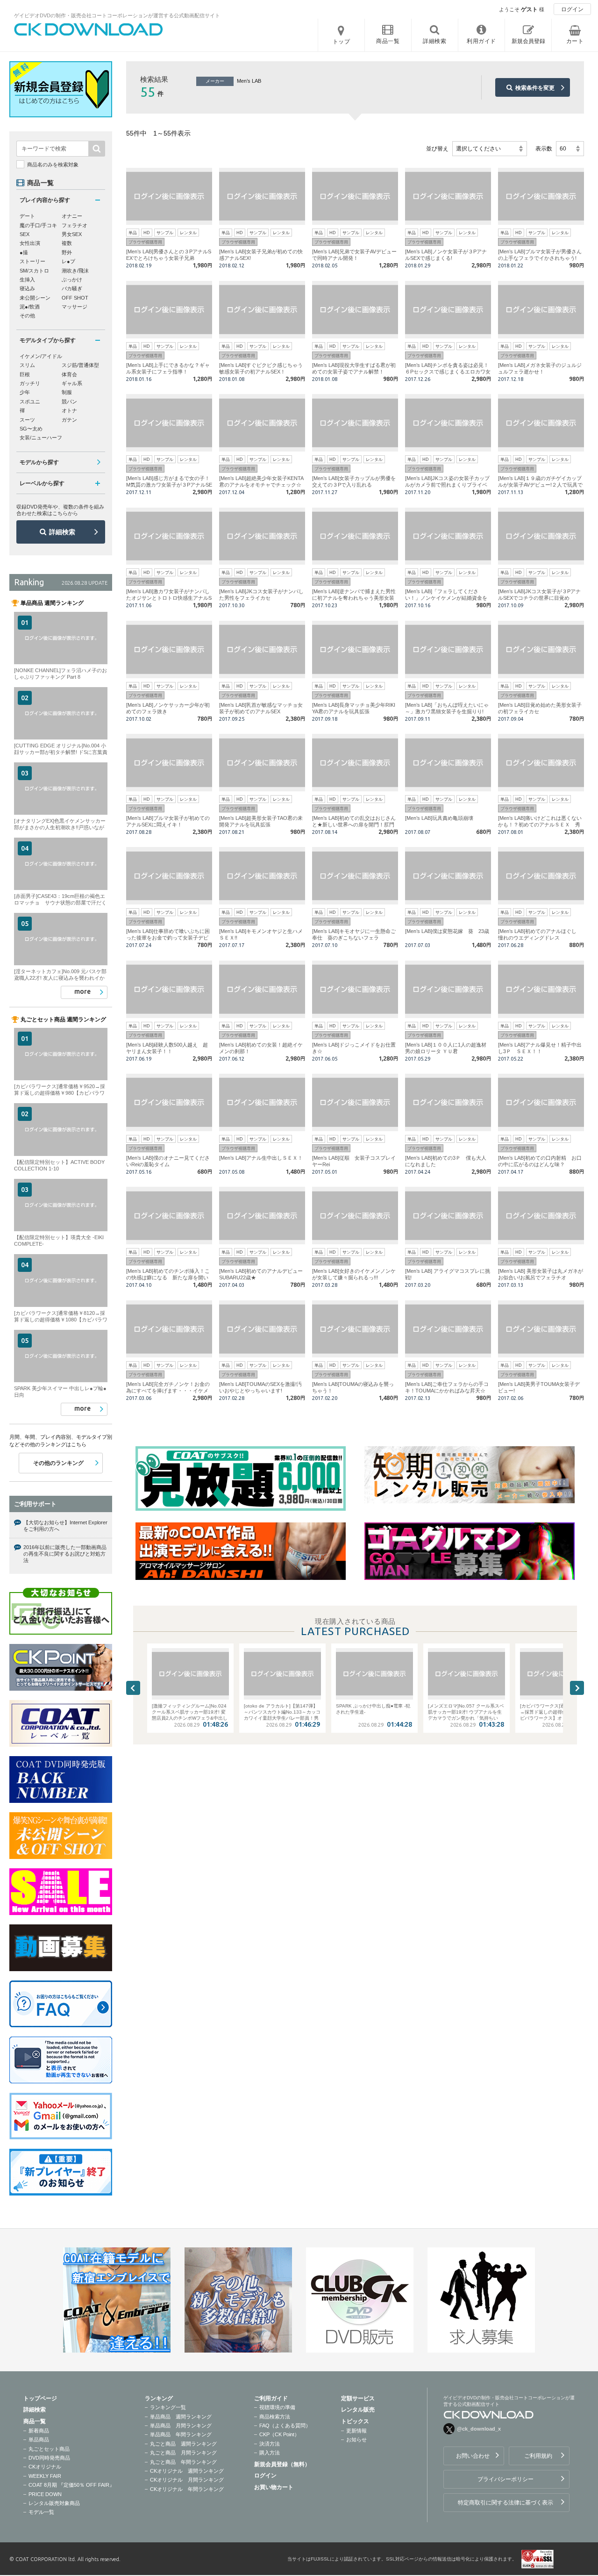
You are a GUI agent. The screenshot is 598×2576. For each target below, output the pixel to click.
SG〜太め (31, 429)
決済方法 (270, 2444)
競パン (69, 402)
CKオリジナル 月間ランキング (187, 2480)
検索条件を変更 (535, 88)
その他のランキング (58, 1463)
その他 (27, 316)
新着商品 (39, 2431)
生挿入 (27, 280)
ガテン (69, 420)
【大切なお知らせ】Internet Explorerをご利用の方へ (65, 1526)
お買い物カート (274, 2487)
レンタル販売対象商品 (54, 2503)
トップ (342, 42)
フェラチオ (75, 225)
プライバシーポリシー (505, 2479)
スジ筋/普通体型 (80, 365)
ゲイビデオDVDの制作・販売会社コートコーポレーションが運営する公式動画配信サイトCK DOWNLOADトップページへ (89, 29)
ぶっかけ (72, 280)
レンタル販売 (358, 2410)
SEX (25, 234)
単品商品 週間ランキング (181, 2417)
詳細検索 (62, 532)
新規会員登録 (528, 41)
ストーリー (32, 261)
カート (575, 41)
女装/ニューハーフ (41, 438)
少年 (25, 392)
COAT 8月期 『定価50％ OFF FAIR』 (71, 2485)
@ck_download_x (479, 2429)
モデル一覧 (41, 2512)
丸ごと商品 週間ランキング (183, 2444)
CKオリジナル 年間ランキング (187, 2489)
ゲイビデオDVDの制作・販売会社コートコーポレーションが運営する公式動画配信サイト (117, 15)
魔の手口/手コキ (38, 225)
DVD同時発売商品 (49, 2458)
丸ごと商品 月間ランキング (183, 2453)
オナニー (72, 216)
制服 (67, 392)
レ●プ (68, 261)
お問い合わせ (473, 2456)
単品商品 (39, 2440)
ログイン (572, 9)
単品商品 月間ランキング (181, 2425)
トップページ (40, 2398)
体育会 (69, 374)
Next (577, 1688)
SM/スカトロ (34, 271)
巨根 (25, 374)
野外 (67, 252)
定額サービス (358, 2398)
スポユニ (30, 402)
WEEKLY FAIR (45, 2476)
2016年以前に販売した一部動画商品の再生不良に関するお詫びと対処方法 (65, 1554)
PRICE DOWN (45, 2494)
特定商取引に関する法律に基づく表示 (505, 2503)
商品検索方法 (275, 2417)
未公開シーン (35, 298)
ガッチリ (30, 383)
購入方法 (270, 2453)
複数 (67, 243)
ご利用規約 (538, 2456)
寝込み (27, 288)
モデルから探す (39, 462)
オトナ (69, 410)
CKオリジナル (45, 2467)
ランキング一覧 (168, 2407)
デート (27, 216)
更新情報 (356, 2431)
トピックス (355, 2421)
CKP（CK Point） (279, 2434)
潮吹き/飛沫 (75, 271)
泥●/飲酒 (30, 307)
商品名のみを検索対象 (53, 165)
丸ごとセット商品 (49, 2449)
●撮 (24, 252)
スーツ (27, 420)
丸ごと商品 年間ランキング (183, 2462)
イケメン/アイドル (41, 356)
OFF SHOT (75, 298)
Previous (133, 1688)
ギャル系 (72, 383)
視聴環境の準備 (277, 2407)
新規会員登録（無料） (282, 2464)
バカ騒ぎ (72, 288)
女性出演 (30, 243)
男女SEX (72, 234)
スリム (27, 365)
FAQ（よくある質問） (285, 2425)
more (82, 991)
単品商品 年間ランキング (181, 2434)
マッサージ (75, 307)
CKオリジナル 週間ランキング (187, 2471)
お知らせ (356, 2440)
